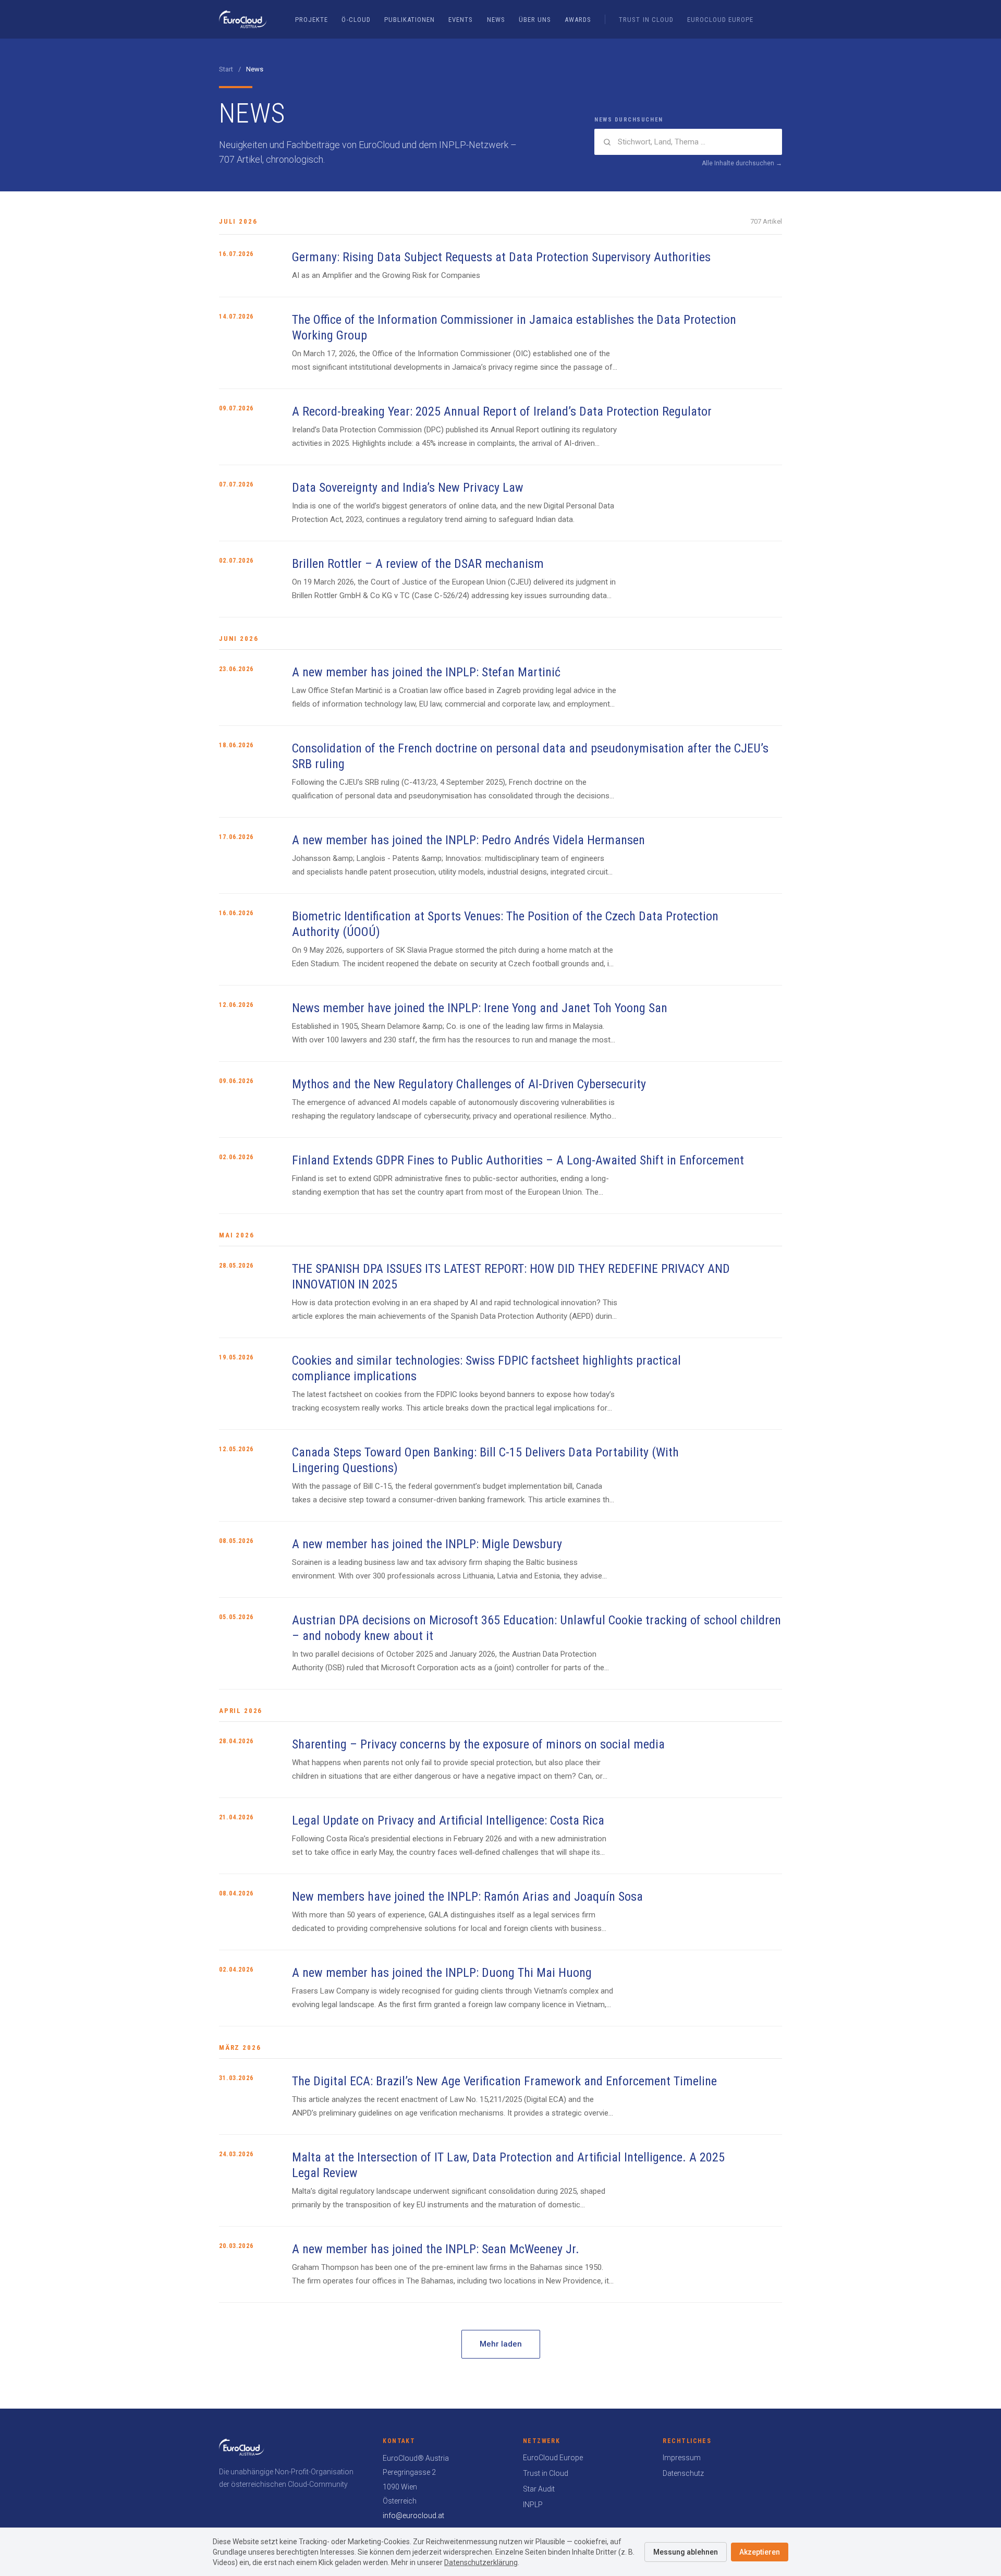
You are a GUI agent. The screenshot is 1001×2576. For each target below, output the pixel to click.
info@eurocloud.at (413, 2516)
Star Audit (539, 2489)
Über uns (535, 20)
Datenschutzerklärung (481, 2562)
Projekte (312, 20)
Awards (578, 20)
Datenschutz (683, 2473)
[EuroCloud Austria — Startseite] (243, 19)
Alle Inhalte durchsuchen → (742, 163)
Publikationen (410, 20)
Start (226, 69)
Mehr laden (501, 2344)
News (496, 20)
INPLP (533, 2505)
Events (461, 20)
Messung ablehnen (686, 2552)
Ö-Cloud (356, 20)
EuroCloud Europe (721, 20)
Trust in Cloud (646, 20)
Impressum (682, 2458)
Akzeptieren (760, 2552)
